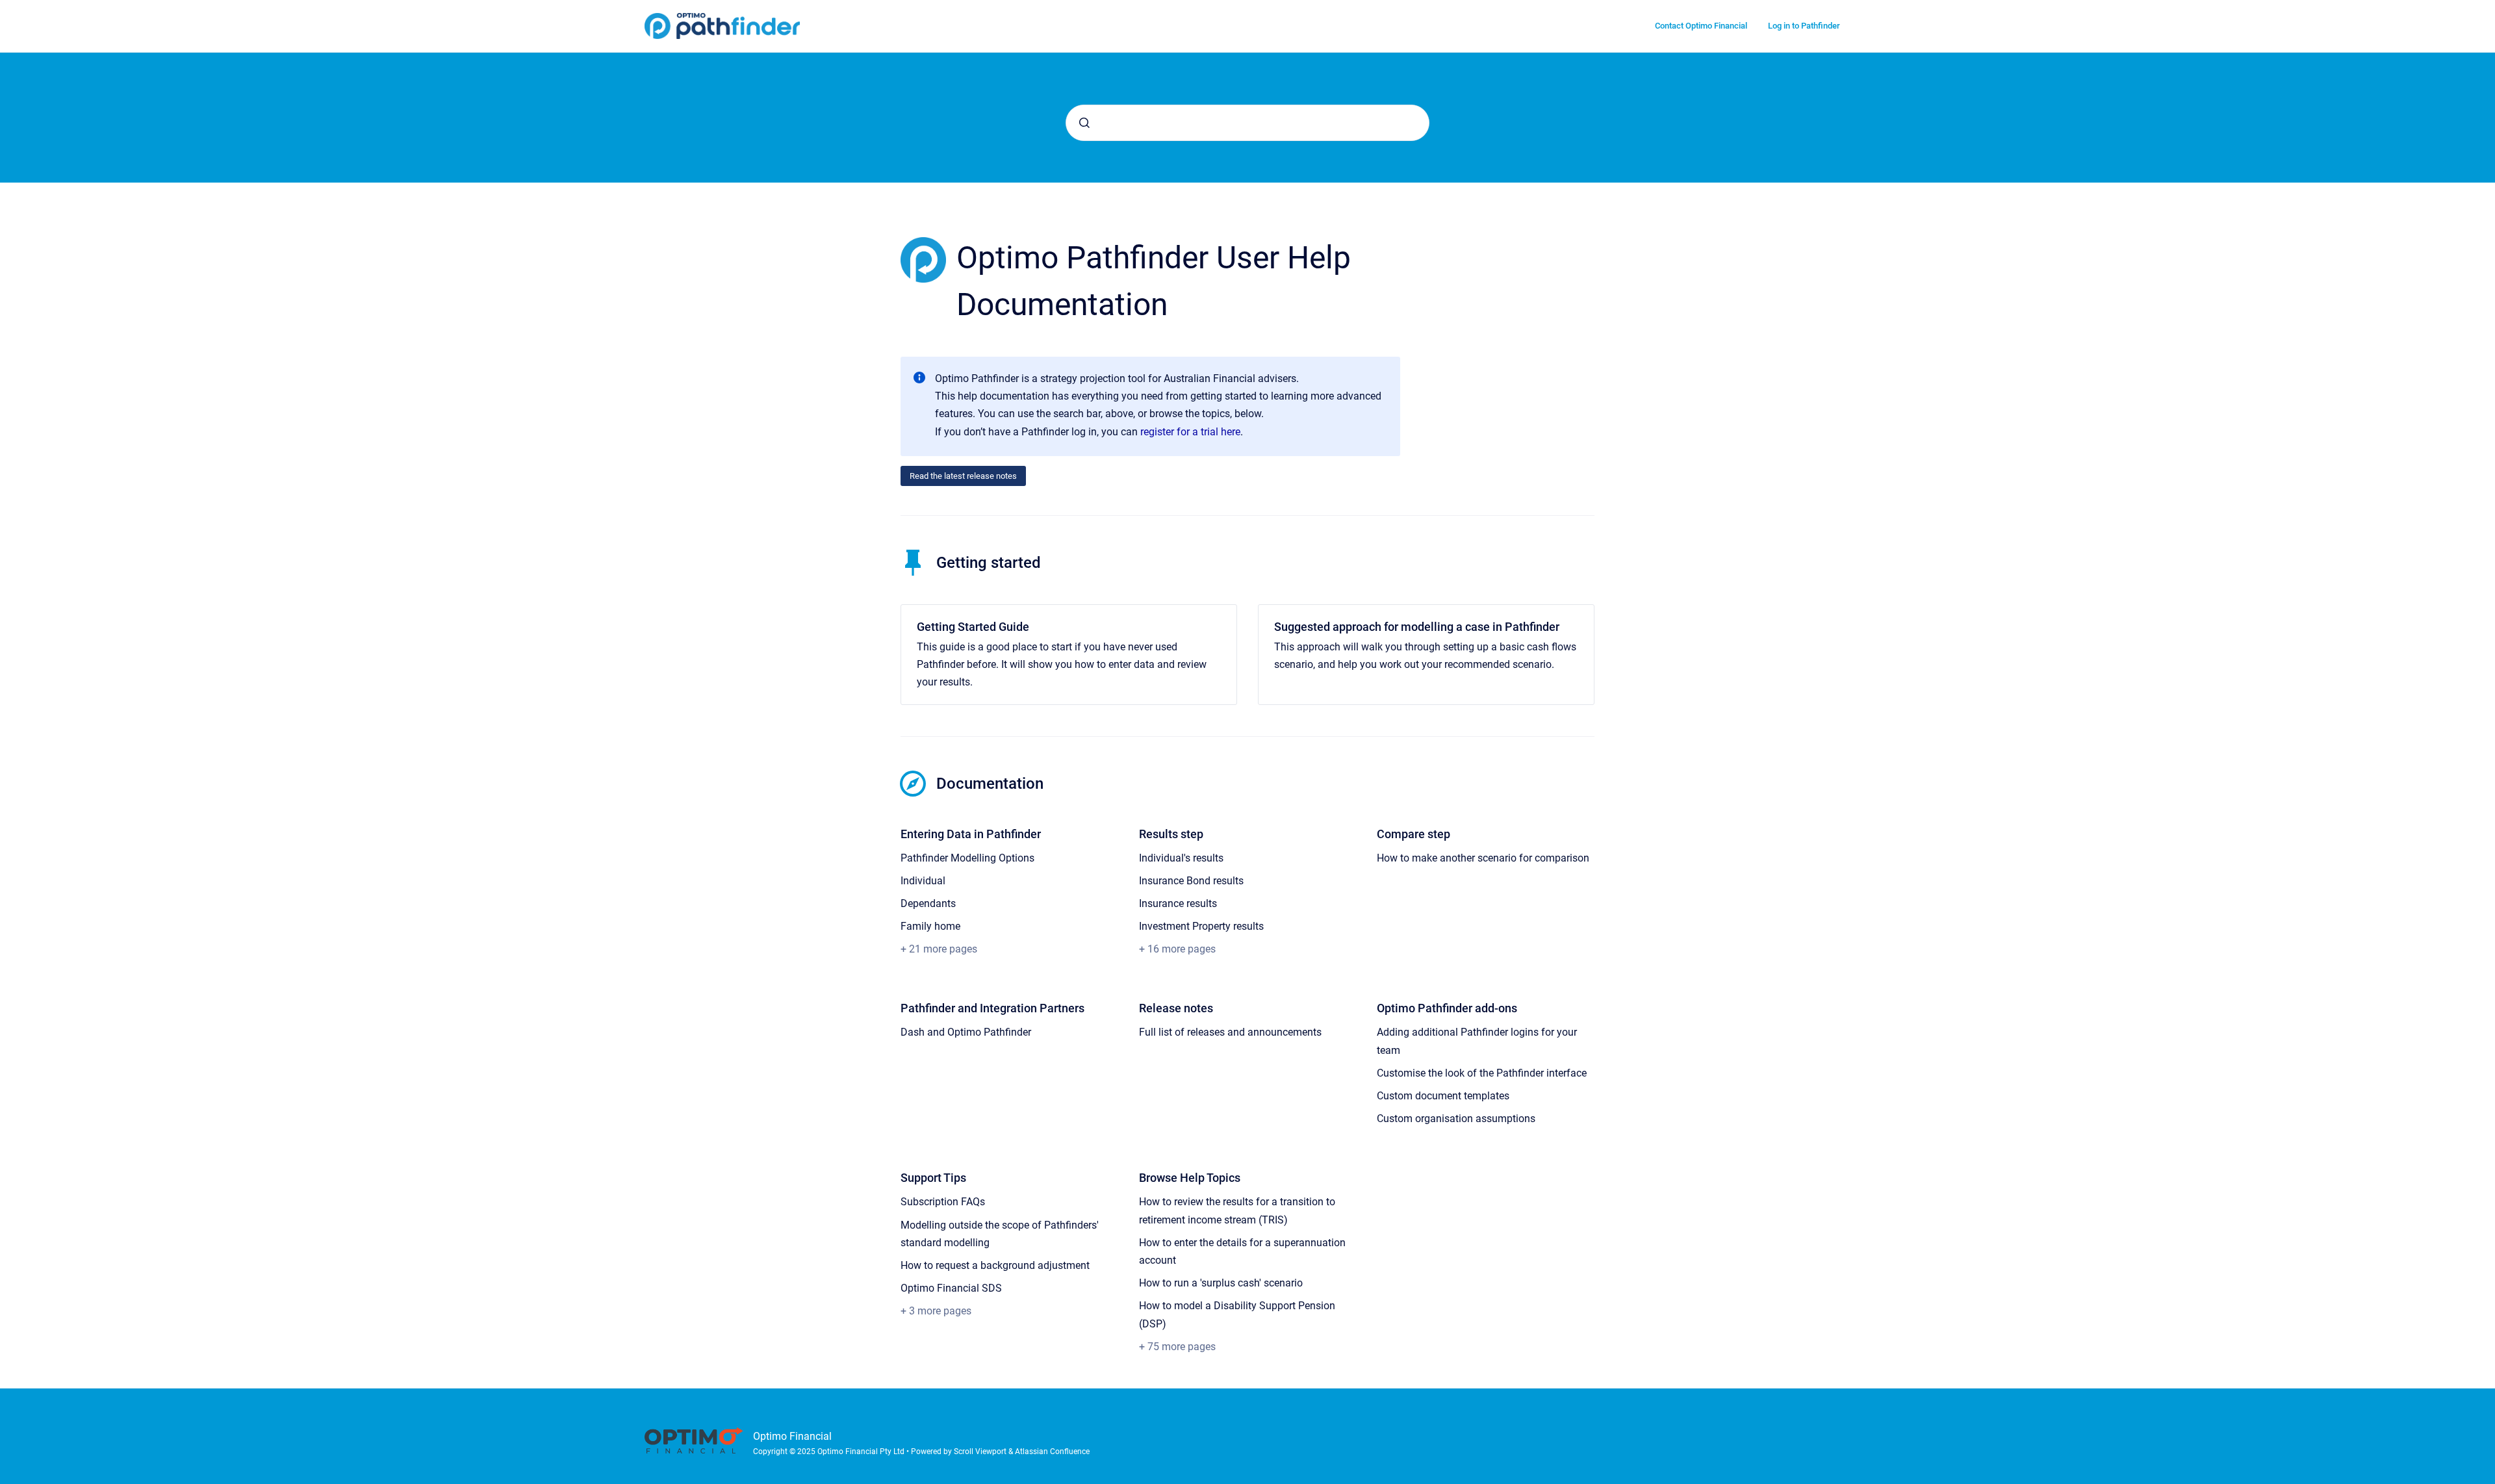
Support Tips (933, 1178)
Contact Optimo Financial (1701, 26)
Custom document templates (1443, 1096)
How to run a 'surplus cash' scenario (1221, 1283)
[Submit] (1084, 123)
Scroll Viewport (981, 1452)
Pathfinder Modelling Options (967, 858)
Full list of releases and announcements (1230, 1032)
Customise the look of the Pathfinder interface (1482, 1073)
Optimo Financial (792, 1436)
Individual (923, 881)
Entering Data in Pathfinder (971, 834)
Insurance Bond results (1191, 881)
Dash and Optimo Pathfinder (966, 1032)
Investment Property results (1201, 926)
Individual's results (1181, 858)
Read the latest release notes (963, 476)
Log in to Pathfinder (1804, 26)
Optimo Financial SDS (951, 1288)
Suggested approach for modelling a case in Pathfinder (1417, 627)
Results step (1171, 834)
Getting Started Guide (973, 627)
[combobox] (1247, 123)
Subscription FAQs (943, 1202)
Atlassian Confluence (1052, 1452)
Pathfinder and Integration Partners (992, 1008)
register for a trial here (1190, 432)
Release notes (1176, 1008)
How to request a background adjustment (995, 1265)
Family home (930, 926)
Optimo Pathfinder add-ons (1447, 1008)
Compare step (1414, 834)
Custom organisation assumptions (1456, 1119)
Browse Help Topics (1190, 1178)
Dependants (928, 903)
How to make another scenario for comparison (1483, 858)
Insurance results (1178, 903)
